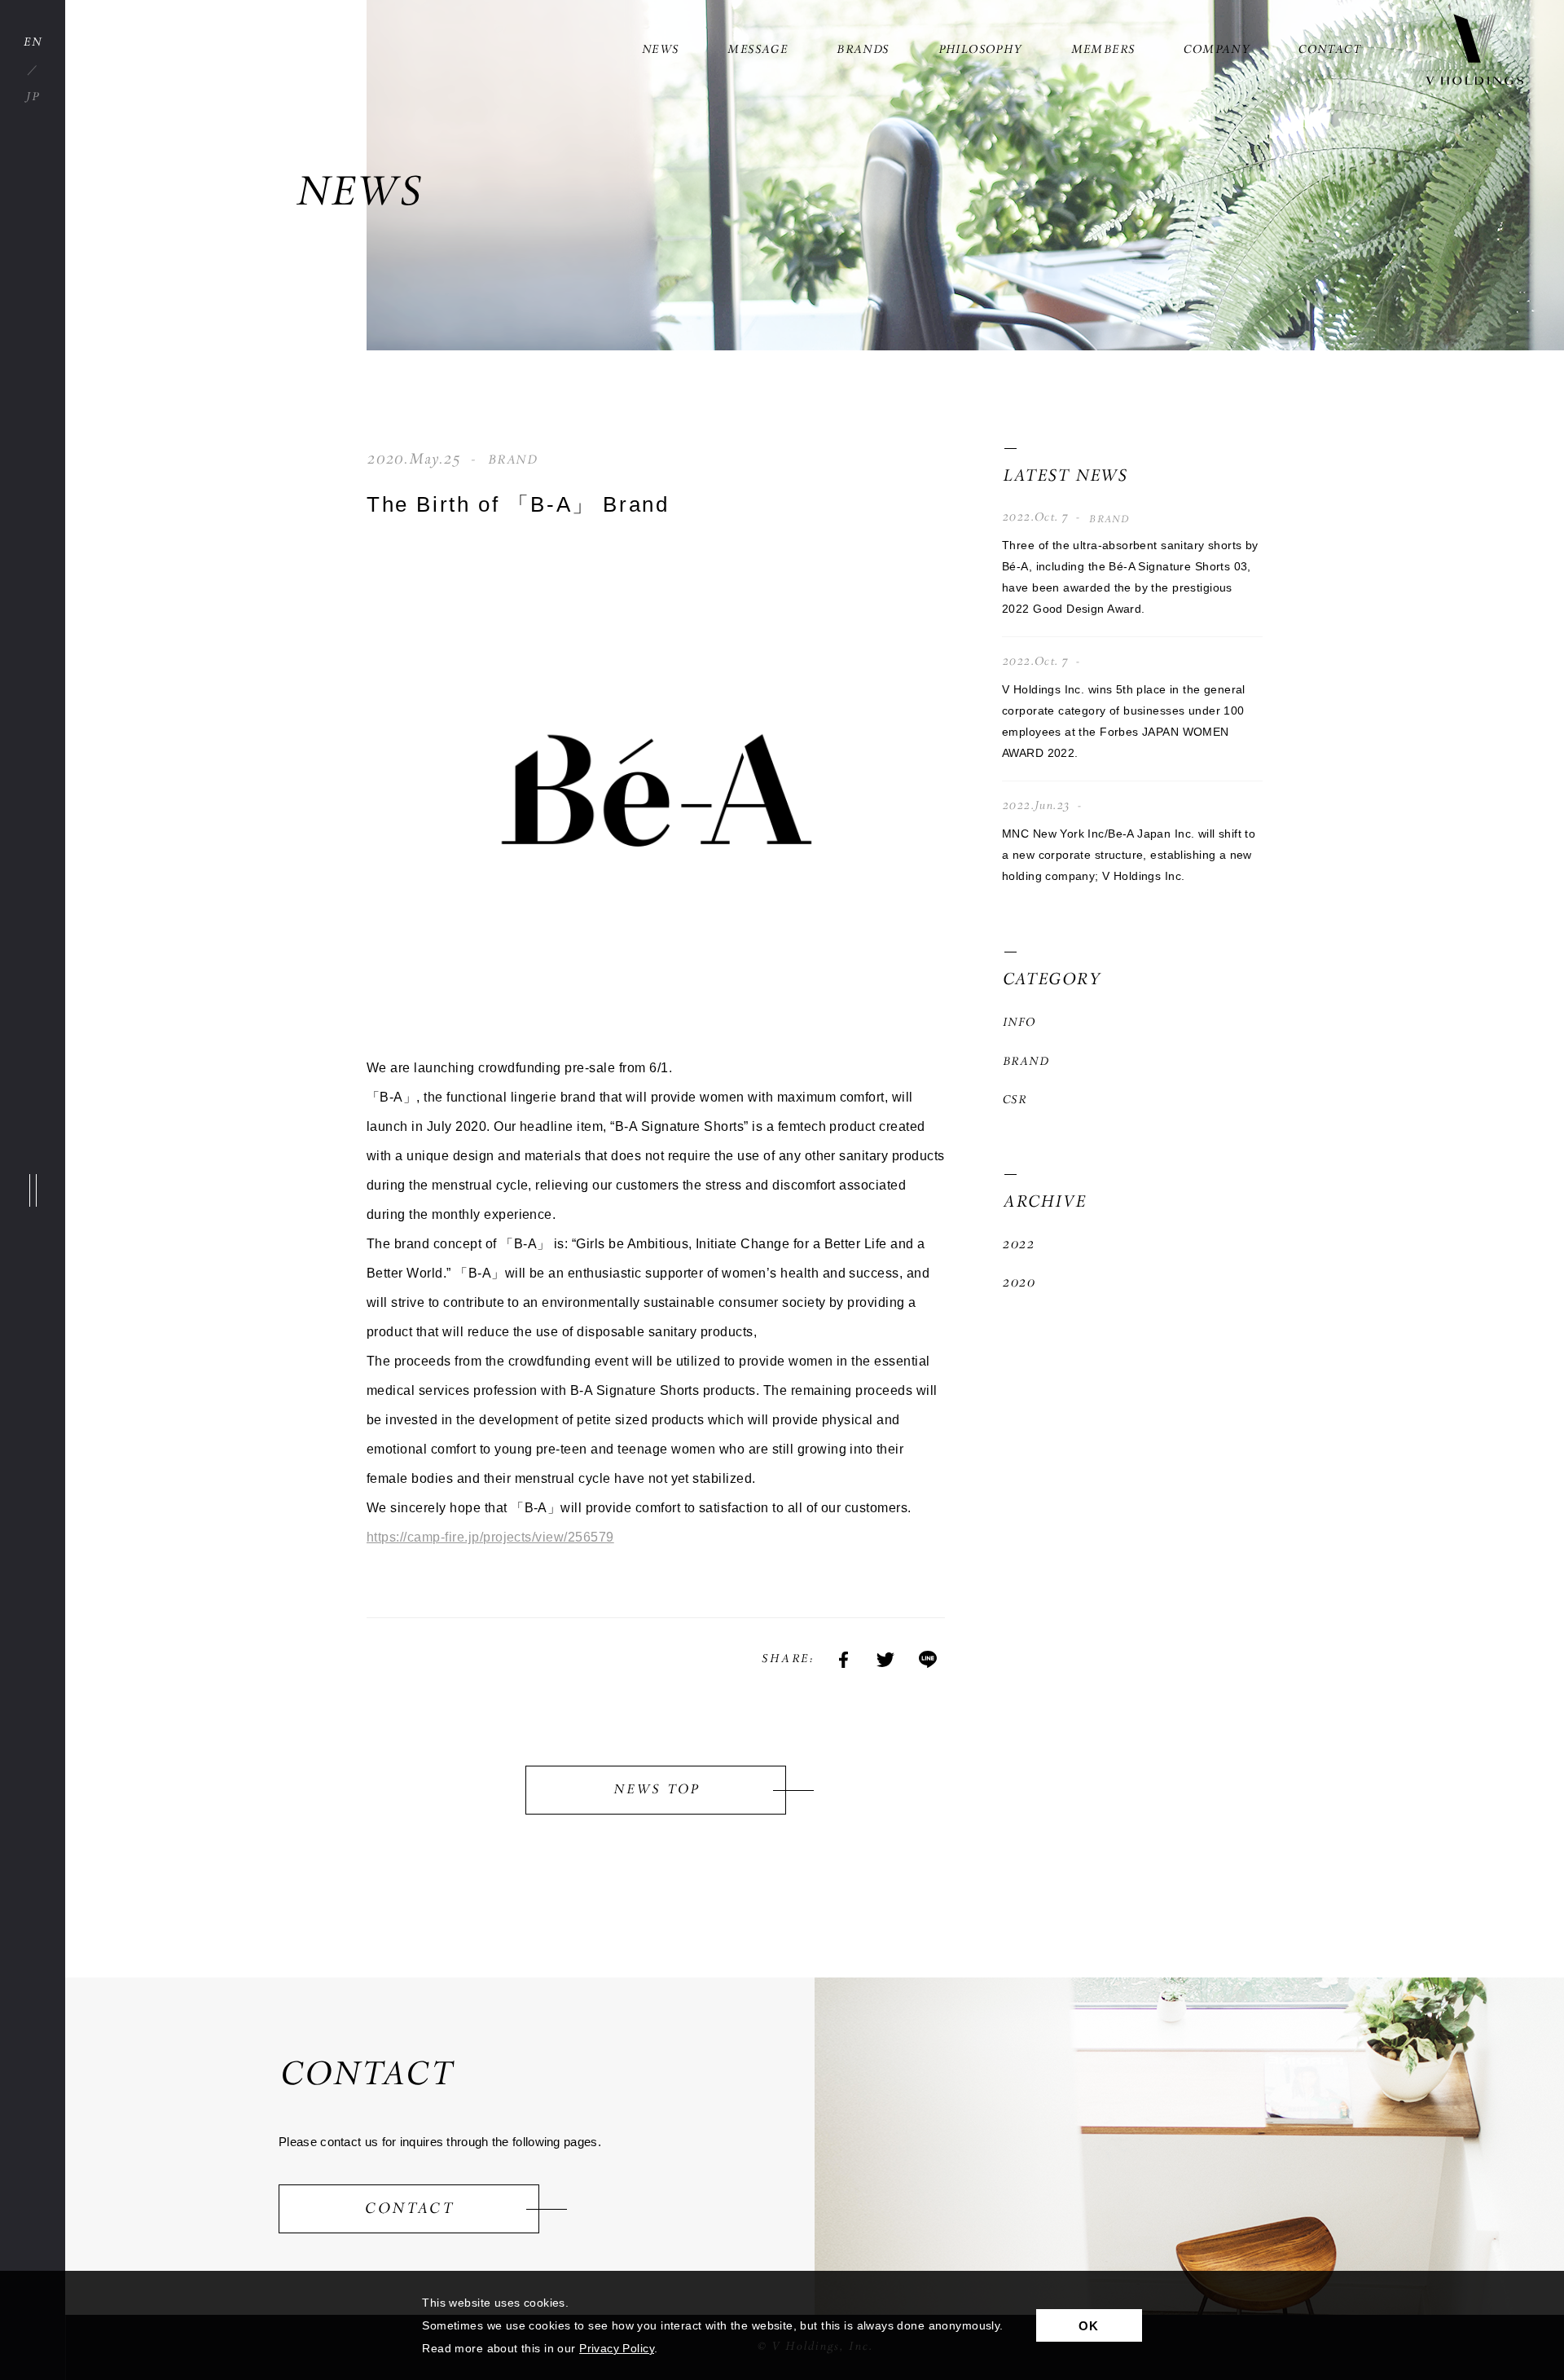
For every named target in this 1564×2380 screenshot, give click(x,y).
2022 (1018, 1245)
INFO (1019, 1023)
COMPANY (1216, 50)
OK (1089, 2326)
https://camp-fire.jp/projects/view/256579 (490, 1537)
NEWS (660, 50)
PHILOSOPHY (980, 50)
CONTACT (1329, 50)
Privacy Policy (617, 2348)
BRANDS (862, 50)
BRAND (1025, 1062)
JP (33, 97)
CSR (1014, 1100)
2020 (1018, 1283)
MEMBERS (1103, 50)
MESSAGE (757, 50)
